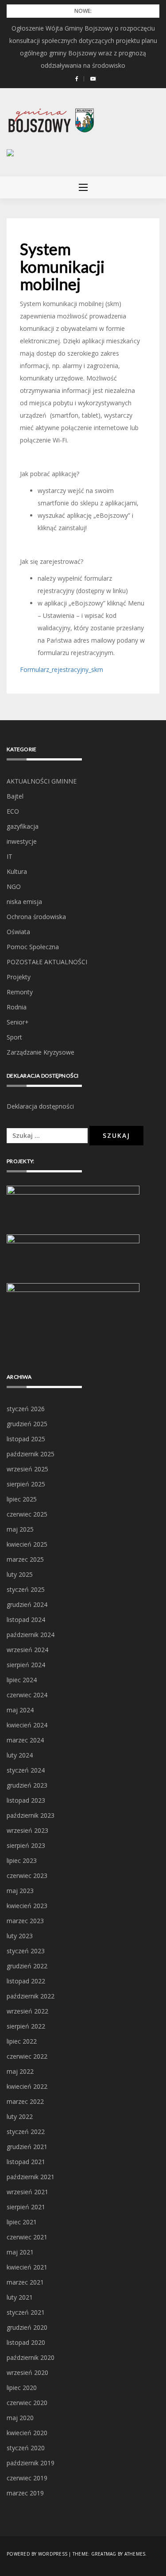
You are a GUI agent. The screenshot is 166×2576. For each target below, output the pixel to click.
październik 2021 (31, 2177)
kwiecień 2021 (27, 2267)
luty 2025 (20, 1574)
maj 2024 (20, 1710)
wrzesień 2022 (27, 2011)
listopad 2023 (26, 1800)
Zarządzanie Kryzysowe (41, 1052)
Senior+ (18, 1022)
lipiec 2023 (22, 1860)
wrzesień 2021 (27, 2192)
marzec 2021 (25, 2282)
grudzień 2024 (27, 1604)
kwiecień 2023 (27, 1906)
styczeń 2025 (26, 1589)
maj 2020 (20, 2418)
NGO (14, 886)
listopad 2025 (26, 1439)
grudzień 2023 (27, 1785)
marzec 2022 (25, 2101)
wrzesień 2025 (27, 1469)
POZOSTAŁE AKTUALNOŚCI (47, 962)
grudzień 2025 (27, 1424)
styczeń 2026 (26, 1409)
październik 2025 (31, 1454)
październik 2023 (31, 1815)
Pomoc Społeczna (33, 947)
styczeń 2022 (26, 2132)
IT (10, 856)
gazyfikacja (23, 826)
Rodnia (17, 1007)
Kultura (17, 871)
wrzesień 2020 (27, 2372)
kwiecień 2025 (27, 1544)
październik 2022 (31, 1996)
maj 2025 (20, 1529)
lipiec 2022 (22, 2041)
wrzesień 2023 (27, 1830)
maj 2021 (20, 2252)
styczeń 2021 (26, 2312)
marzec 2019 (25, 2493)
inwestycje (22, 841)
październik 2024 (31, 1635)
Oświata (18, 932)
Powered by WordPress (37, 2554)
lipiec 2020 (22, 2388)
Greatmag (104, 2554)
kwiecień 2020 (27, 2433)
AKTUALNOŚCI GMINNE (42, 781)
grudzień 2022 (27, 1966)
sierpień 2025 (26, 1484)
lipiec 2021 (22, 2222)
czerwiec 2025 (27, 1514)
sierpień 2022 (26, 2026)
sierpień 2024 (26, 1665)
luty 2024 (20, 1755)
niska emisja (24, 902)
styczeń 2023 (26, 1951)
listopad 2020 (26, 2342)
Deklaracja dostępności (40, 1106)
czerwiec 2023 (27, 1876)
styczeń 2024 (26, 1770)
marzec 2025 (25, 1559)
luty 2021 (20, 2297)
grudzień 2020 (27, 2327)
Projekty (19, 977)
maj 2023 (20, 1891)
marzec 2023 (25, 1921)
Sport (14, 1037)
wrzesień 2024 (27, 1650)
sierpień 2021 (26, 2207)
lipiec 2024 (22, 1680)
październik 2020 (31, 2357)
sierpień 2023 (26, 1845)
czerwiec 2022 (27, 2056)
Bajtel (15, 796)
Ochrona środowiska (36, 917)
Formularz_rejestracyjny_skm (62, 669)
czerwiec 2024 (27, 1695)
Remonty (20, 992)
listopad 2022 (26, 1981)
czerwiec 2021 (27, 2237)
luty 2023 (20, 1936)
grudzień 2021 (27, 2147)
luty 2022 (20, 2116)
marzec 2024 (25, 1740)
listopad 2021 (26, 2162)
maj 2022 (20, 2071)
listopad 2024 (26, 1620)
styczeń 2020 (26, 2448)
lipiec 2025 (22, 1499)
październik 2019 (31, 2463)
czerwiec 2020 (27, 2403)
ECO (13, 811)
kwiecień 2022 (27, 2086)
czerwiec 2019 (27, 2478)
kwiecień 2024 (27, 1725)
